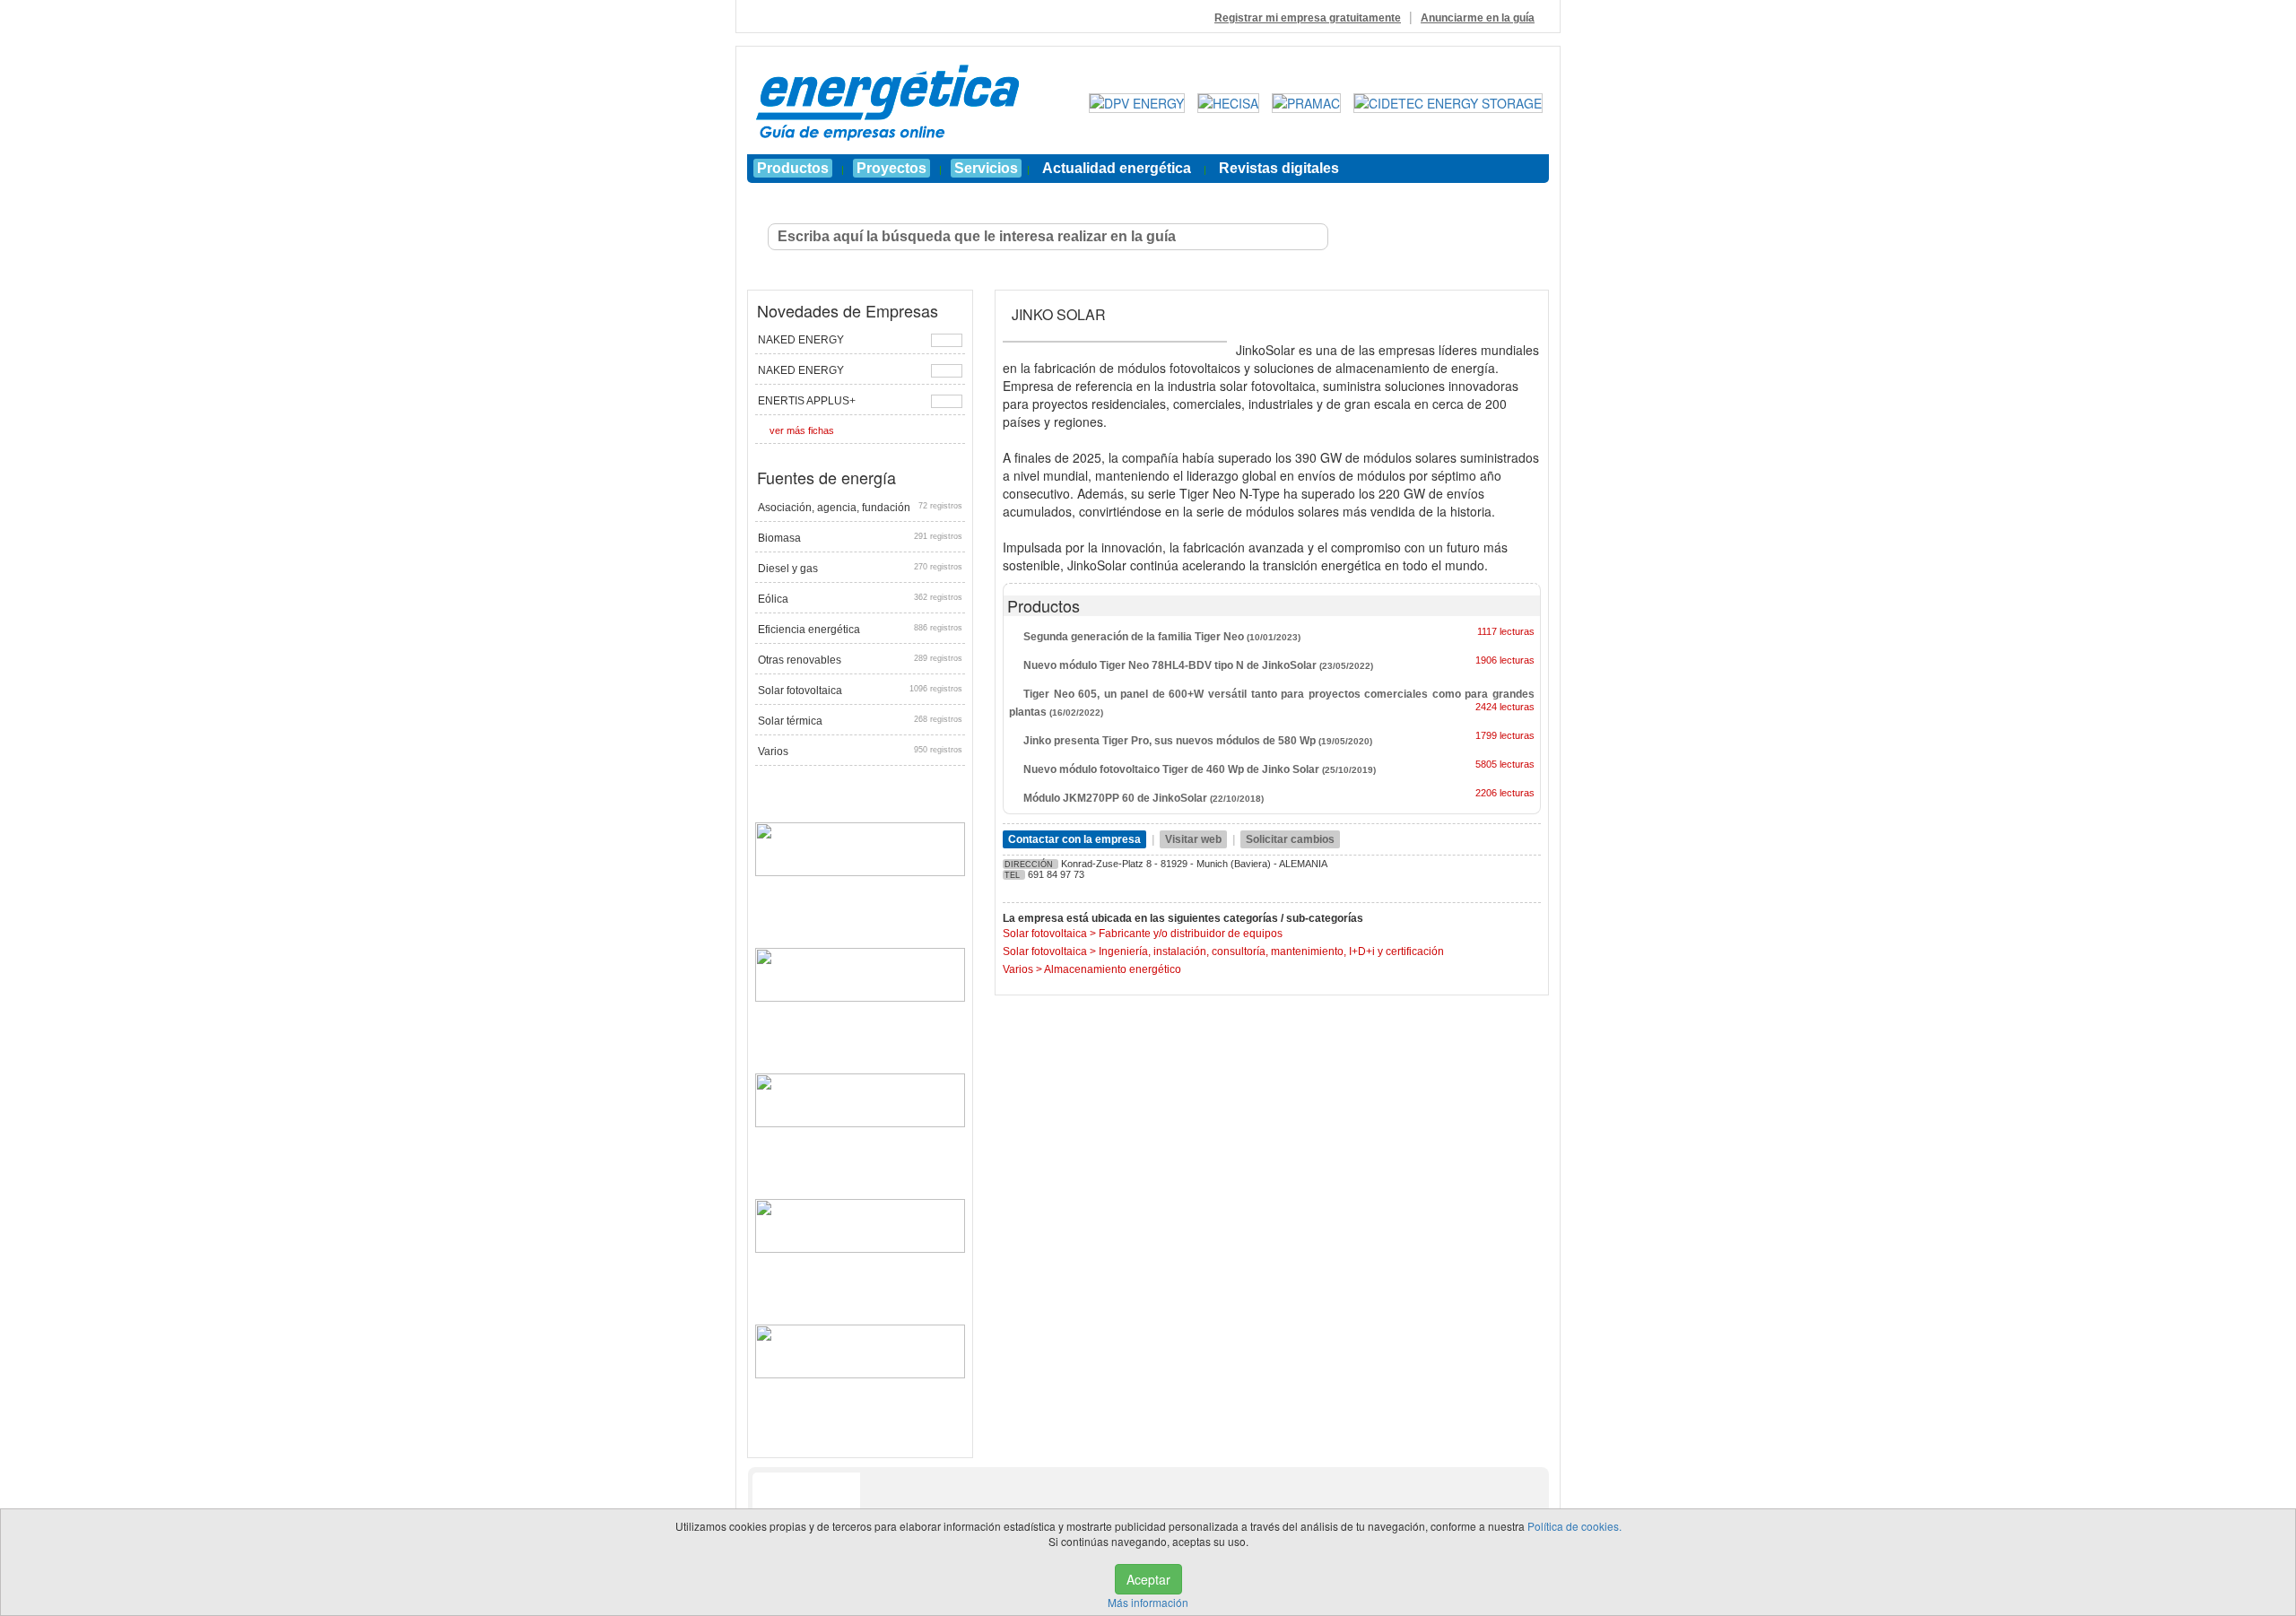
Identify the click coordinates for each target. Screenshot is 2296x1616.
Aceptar (1148, 1579)
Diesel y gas (860, 569)
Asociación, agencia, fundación (860, 508)
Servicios (986, 168)
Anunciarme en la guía (1478, 18)
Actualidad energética (1117, 168)
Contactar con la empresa (1074, 839)
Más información (1148, 1602)
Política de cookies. (1574, 1526)
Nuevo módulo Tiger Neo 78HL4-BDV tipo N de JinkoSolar (1199, 665)
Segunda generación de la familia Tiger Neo (1162, 637)
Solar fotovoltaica (860, 691)
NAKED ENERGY (801, 340)
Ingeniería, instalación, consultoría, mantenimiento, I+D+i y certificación (1271, 951)
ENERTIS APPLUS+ (807, 401)
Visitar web (1193, 839)
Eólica (860, 599)
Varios (860, 752)
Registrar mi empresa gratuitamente (1308, 18)
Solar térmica (860, 721)
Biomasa (860, 538)
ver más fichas (802, 430)
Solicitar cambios (1290, 839)
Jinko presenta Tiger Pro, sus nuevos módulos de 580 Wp (1198, 741)
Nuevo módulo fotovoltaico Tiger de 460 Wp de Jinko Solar (1200, 769)
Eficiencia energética (860, 630)
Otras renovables (860, 660)
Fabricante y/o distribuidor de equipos (1191, 934)
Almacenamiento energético (1113, 969)
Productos (793, 168)
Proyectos (891, 168)
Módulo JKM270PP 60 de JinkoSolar (1144, 798)
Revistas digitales (1279, 168)
